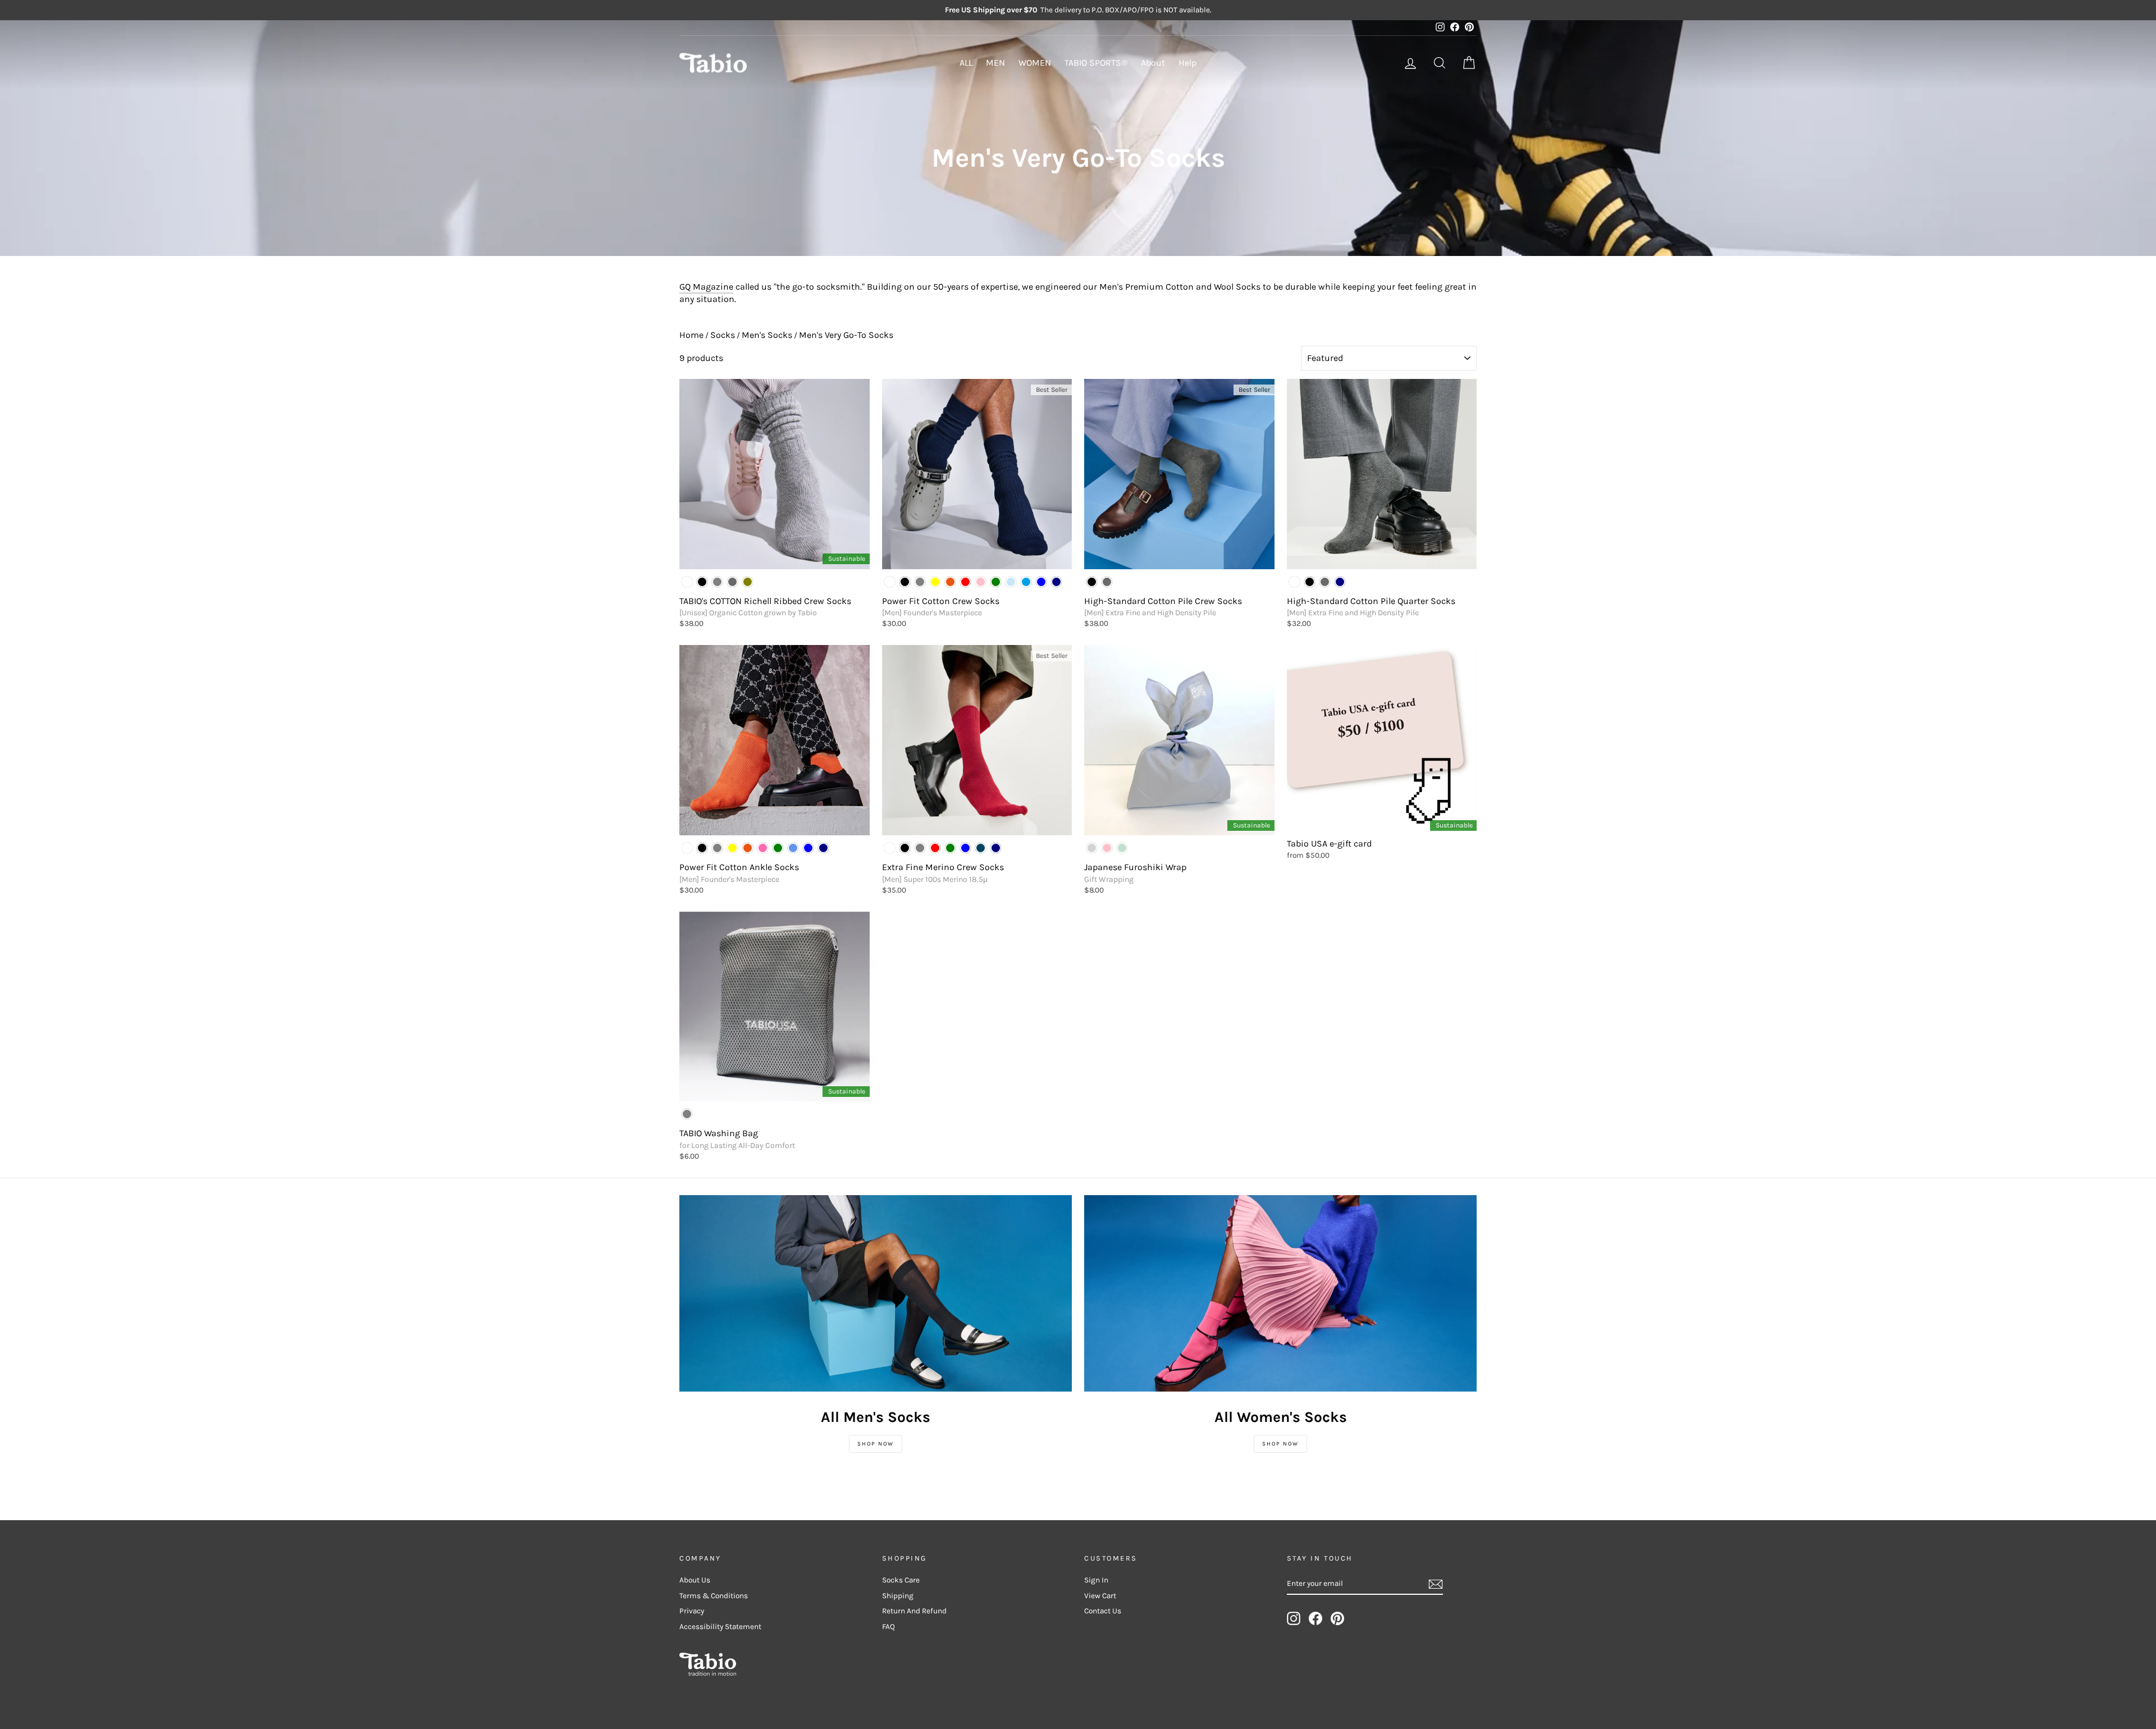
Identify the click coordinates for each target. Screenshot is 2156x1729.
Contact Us (1103, 1611)
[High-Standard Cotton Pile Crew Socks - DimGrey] (1107, 582)
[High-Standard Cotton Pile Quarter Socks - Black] (1310, 582)
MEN (995, 63)
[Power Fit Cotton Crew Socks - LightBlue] (1011, 582)
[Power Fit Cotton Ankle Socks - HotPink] (763, 848)
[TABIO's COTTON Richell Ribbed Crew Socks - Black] (702, 582)
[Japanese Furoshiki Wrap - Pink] (1107, 848)
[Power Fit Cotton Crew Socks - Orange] (950, 582)
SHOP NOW (876, 1444)
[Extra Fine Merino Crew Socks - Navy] (996, 848)
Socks (723, 335)
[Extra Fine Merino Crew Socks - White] (890, 848)
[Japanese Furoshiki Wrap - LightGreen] (1122, 848)
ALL (966, 63)
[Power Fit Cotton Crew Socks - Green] (996, 582)
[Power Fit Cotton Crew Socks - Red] (965, 582)
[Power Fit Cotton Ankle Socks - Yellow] (732, 848)
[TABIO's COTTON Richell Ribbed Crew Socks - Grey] (717, 582)
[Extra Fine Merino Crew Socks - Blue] (965, 848)
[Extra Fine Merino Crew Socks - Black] (905, 848)
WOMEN (1035, 63)
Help (1187, 63)
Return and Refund (914, 1611)
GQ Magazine (706, 287)
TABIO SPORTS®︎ (1096, 63)
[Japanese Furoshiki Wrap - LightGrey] (1092, 848)
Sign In (1096, 1580)
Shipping (898, 1596)
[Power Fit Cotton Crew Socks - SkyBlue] (1026, 582)
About (1153, 63)
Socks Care (901, 1580)
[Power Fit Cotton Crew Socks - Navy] (1056, 582)
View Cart (1100, 1596)
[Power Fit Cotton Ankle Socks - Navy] (823, 848)
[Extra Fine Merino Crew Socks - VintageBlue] (981, 848)
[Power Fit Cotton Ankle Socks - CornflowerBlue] (793, 848)
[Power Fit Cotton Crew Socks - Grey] (920, 582)
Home (691, 335)
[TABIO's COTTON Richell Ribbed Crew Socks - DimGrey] (732, 582)
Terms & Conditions (714, 1596)
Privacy (692, 1611)
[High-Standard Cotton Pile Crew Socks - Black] (1092, 582)
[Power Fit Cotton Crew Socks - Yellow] (935, 582)
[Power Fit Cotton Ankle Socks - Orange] (748, 848)
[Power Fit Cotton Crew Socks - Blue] (1041, 582)
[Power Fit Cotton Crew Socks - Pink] (981, 582)
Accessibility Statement (720, 1627)
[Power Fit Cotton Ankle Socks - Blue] (808, 848)
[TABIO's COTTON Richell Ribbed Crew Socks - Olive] (748, 582)
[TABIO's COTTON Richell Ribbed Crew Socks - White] (687, 582)
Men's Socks (767, 335)
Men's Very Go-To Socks (846, 335)
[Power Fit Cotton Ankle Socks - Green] (778, 848)
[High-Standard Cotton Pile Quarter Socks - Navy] (1340, 582)
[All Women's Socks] (1280, 1293)
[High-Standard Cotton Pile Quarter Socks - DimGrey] (1325, 582)
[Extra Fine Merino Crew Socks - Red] (935, 848)
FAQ (889, 1627)
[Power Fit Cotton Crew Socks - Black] (905, 582)
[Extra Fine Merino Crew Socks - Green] (950, 848)
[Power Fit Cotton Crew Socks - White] (890, 582)
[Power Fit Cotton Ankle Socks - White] (687, 848)
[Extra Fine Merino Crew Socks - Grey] (920, 848)
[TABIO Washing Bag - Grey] (687, 1114)
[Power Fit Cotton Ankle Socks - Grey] (717, 848)
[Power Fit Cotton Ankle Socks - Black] (702, 848)
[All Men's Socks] (876, 1293)
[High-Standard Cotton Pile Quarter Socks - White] (1294, 582)
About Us (695, 1580)
